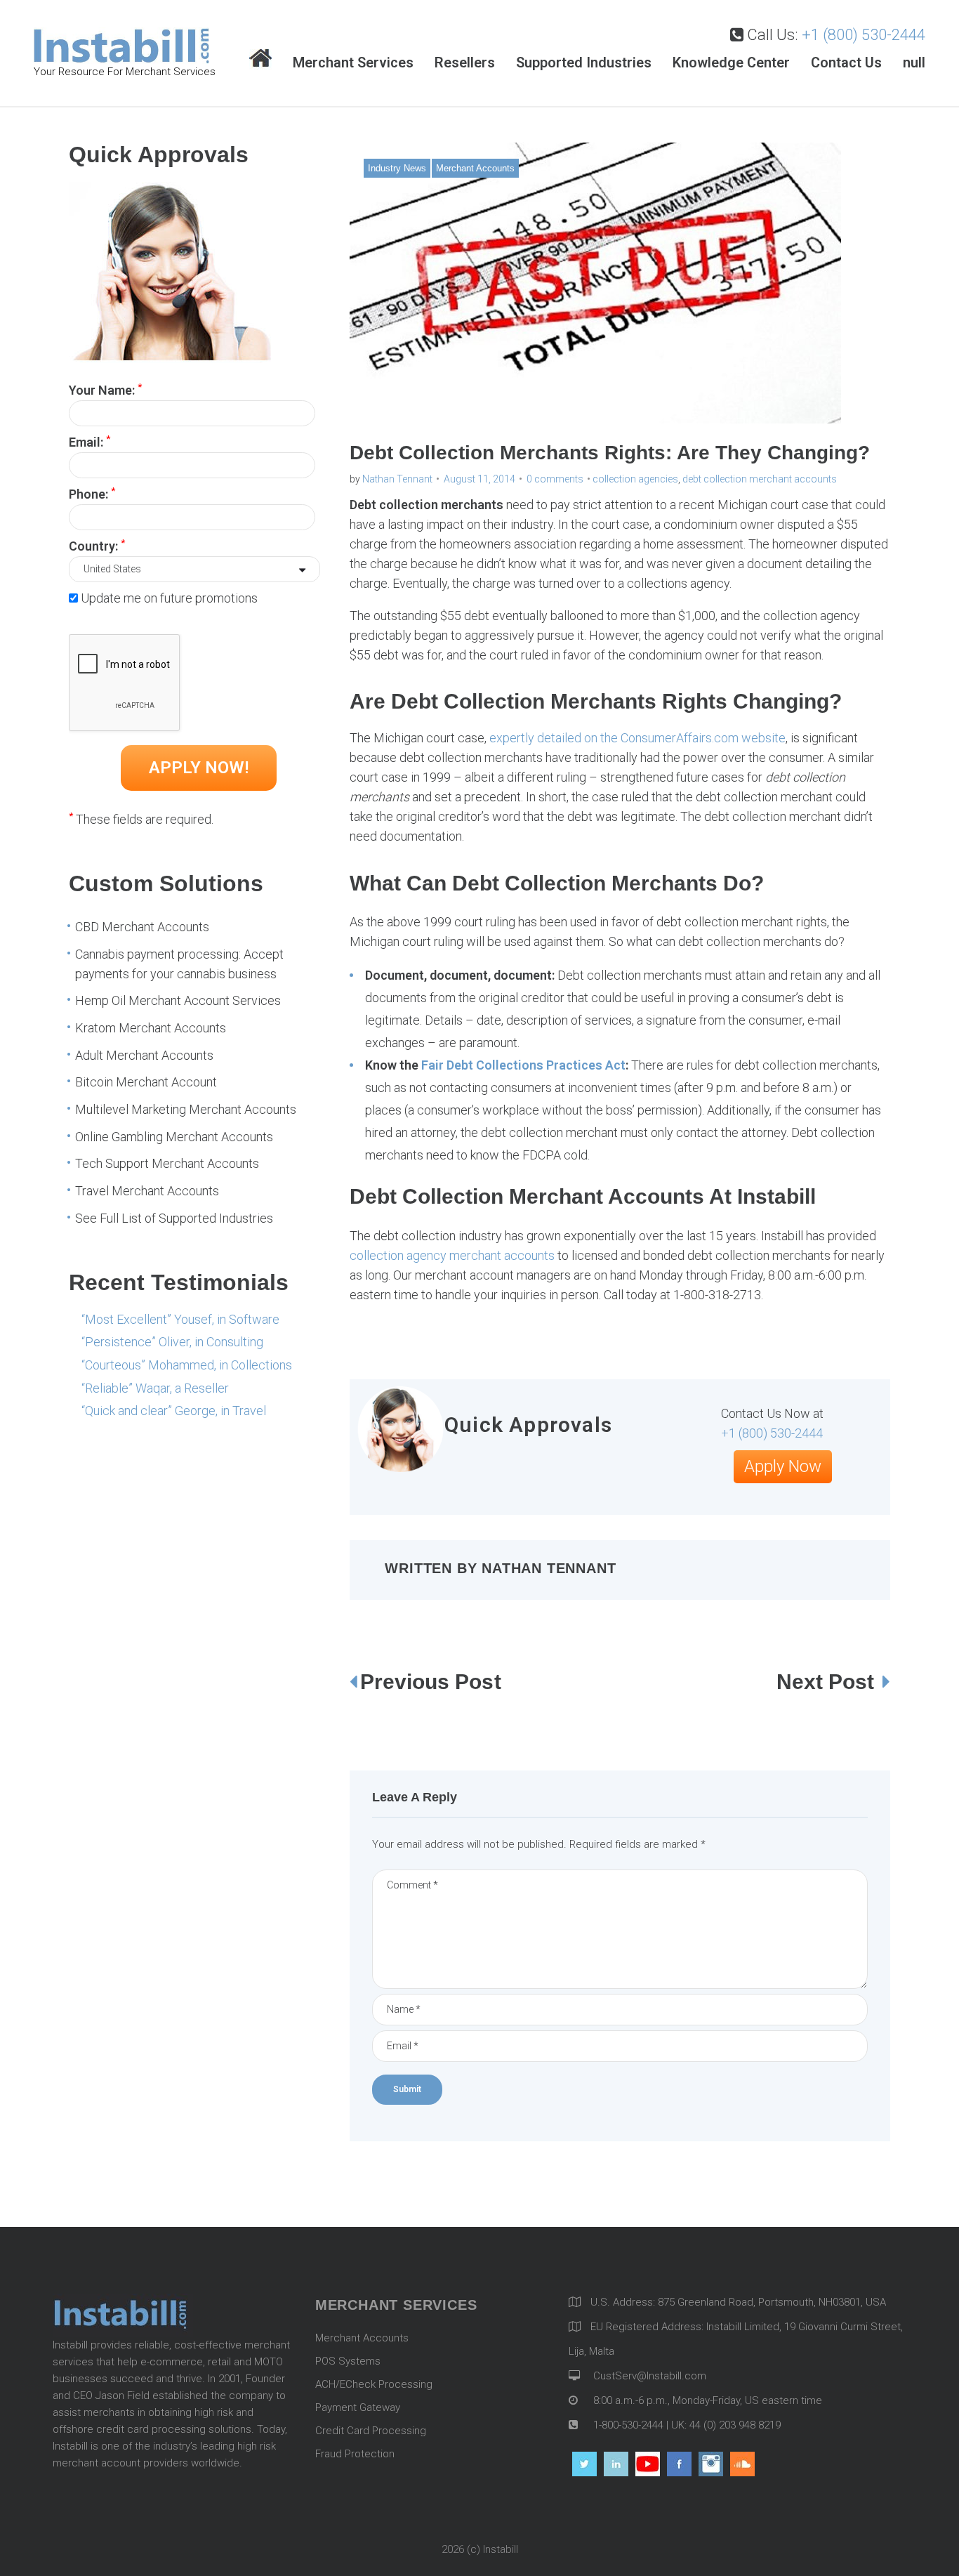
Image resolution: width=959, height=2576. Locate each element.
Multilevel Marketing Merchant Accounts (186, 1109)
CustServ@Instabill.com (650, 2376)
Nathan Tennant (397, 479)
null (914, 63)
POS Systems (348, 2361)
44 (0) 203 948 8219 (735, 2425)
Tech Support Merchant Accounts (167, 1163)
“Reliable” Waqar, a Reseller (155, 1388)
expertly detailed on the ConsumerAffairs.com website (637, 738)
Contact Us (846, 63)
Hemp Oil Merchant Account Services (178, 1000)
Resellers (465, 63)
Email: (90, 441)
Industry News (397, 168)
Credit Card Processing (371, 2431)
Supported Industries (584, 63)
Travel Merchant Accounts (147, 1191)
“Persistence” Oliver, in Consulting (172, 1342)
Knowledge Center (731, 63)
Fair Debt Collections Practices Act (523, 1065)
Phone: (92, 493)
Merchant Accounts (475, 168)
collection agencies (635, 479)
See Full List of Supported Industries (174, 1218)
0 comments (555, 479)
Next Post (828, 1682)
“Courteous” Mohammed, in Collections (187, 1365)
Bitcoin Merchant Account (146, 1082)
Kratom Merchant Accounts (151, 1028)
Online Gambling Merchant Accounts (174, 1137)
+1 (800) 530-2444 (864, 35)
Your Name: (105, 389)
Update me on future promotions (169, 598)
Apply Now (783, 1466)
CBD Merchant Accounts (142, 927)
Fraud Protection (355, 2454)
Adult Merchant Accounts (144, 1055)
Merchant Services (353, 63)
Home (260, 59)
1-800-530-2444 (627, 2425)
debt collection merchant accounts (760, 479)
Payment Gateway (358, 2407)
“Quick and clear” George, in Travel (174, 1411)
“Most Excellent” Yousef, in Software (180, 1319)
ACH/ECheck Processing (374, 2384)
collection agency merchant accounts (452, 1255)
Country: (97, 545)
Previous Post (431, 1682)
